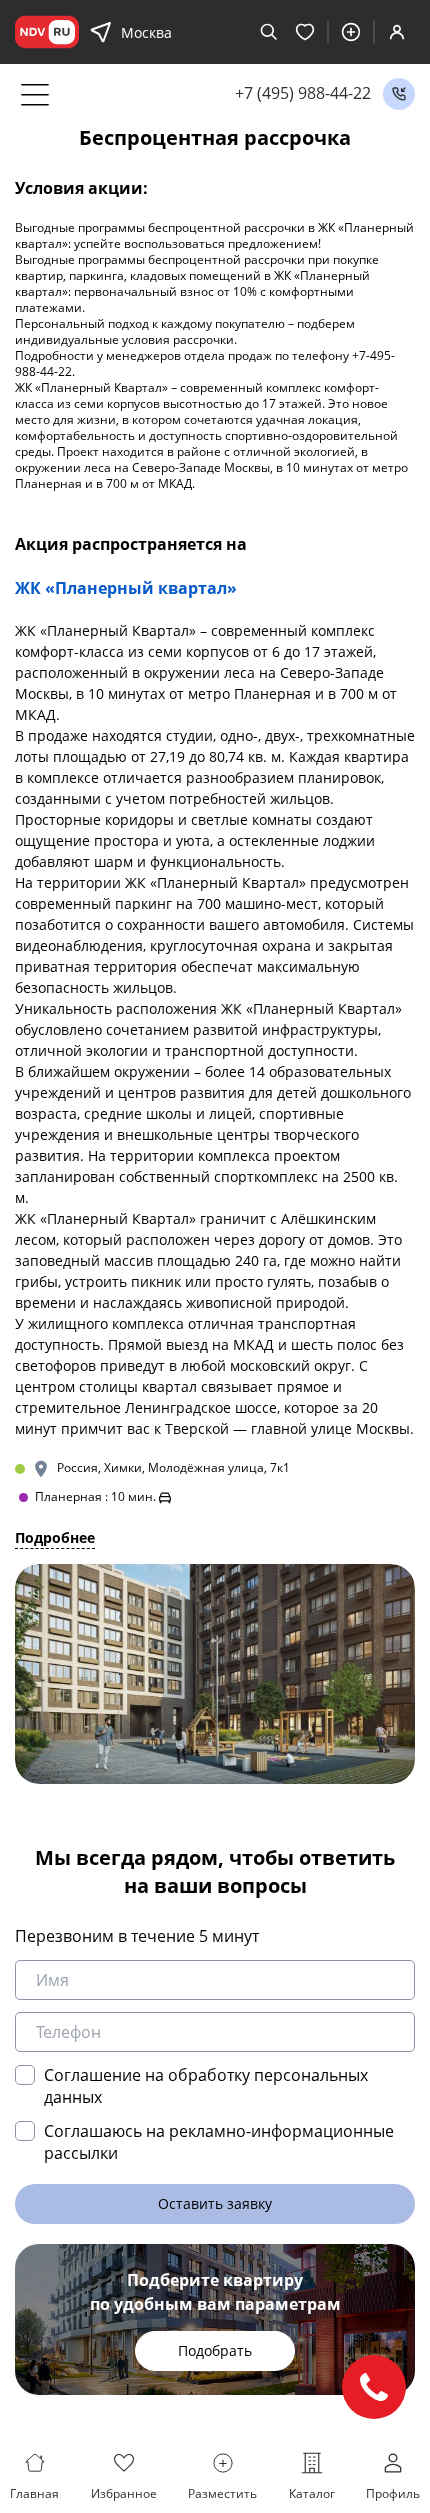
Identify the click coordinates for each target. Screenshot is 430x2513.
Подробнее (55, 1537)
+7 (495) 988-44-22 (303, 93)
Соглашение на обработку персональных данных (206, 2086)
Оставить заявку (215, 2203)
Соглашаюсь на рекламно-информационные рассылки (219, 2142)
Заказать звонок (399, 94)
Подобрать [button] (215, 2350)
